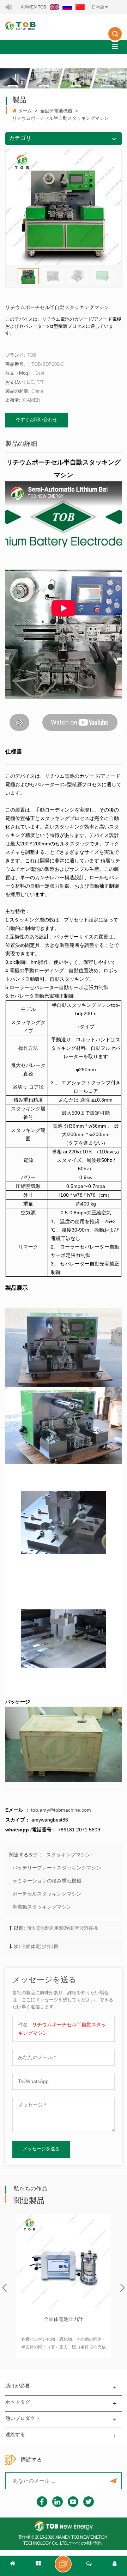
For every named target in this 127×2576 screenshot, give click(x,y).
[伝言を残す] (63, 2564)
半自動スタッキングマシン (42, 1907)
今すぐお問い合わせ (37, 420)
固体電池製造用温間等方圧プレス (64, 2320)
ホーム (25, 111)
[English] (54, 7)
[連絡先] (89, 2566)
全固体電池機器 (56, 111)
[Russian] (67, 7)
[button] (115, 46)
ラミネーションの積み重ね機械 (47, 1881)
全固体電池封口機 (40, 1946)
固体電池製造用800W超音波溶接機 (62, 1928)
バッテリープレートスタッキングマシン (57, 1868)
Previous (4, 2288)
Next (123, 2288)
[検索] (115, 39)
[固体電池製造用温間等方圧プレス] (64, 2261)
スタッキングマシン (68, 1855)
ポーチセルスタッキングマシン (47, 1894)
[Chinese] (80, 7)
